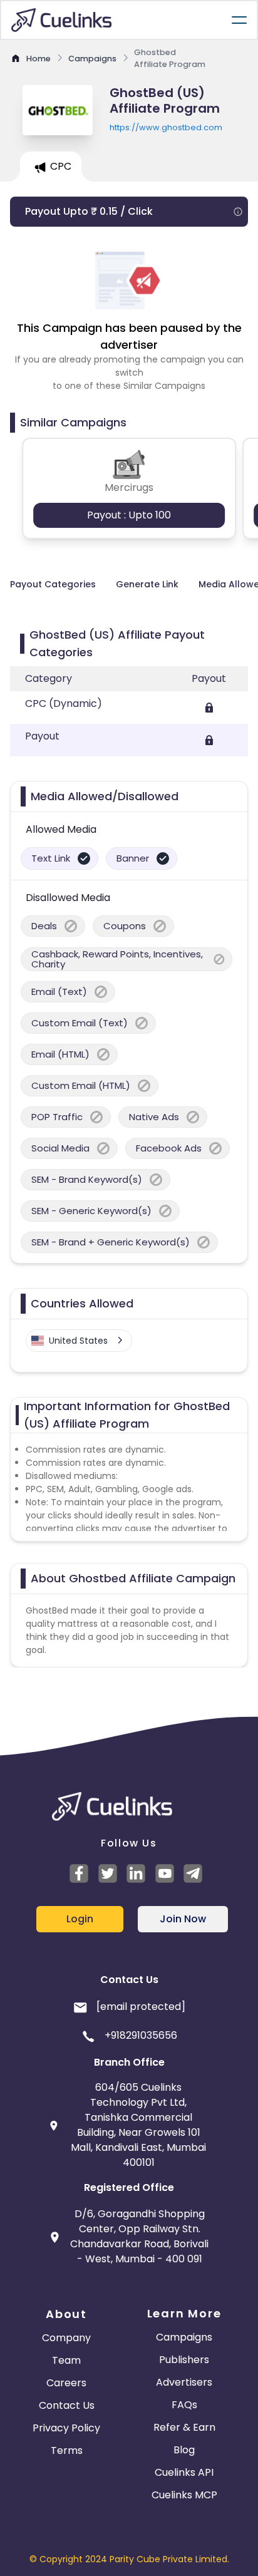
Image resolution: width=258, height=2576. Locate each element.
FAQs (184, 2405)
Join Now (183, 1919)
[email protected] (141, 2007)
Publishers (184, 2360)
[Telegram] (195, 1873)
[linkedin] (138, 1873)
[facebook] (81, 1873)
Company (66, 2338)
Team (66, 2360)
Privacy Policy (66, 2428)
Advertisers (184, 2382)
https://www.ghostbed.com (166, 127)
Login (80, 1919)
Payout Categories (53, 584)
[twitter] (110, 1873)
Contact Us (67, 2405)
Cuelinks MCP (184, 2495)
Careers (66, 2383)
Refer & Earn (184, 2427)
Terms (67, 2450)
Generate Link (147, 584)
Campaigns (184, 2337)
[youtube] (167, 1873)
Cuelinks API (184, 2472)
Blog (184, 2450)
